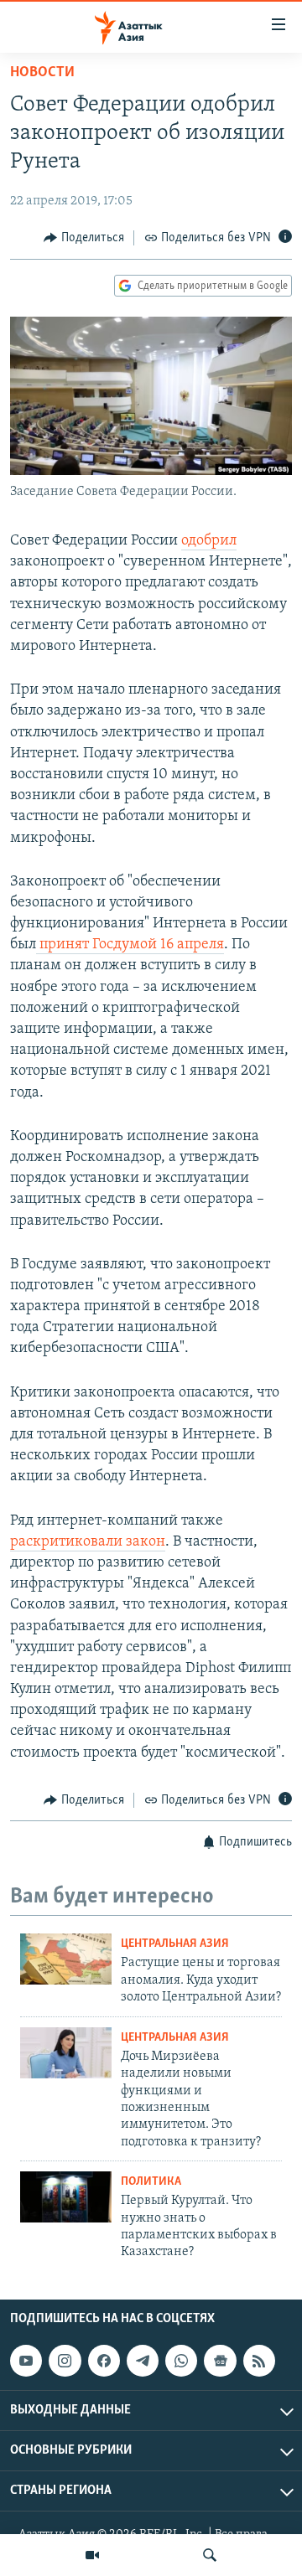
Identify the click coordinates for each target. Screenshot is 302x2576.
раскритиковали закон (88, 1542)
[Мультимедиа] (92, 2555)
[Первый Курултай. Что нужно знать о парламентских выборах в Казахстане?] (66, 2197)
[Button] (84, 238)
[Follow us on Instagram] (65, 2361)
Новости (42, 73)
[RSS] (259, 2361)
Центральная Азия (175, 1944)
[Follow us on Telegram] (143, 2361)
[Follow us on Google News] (220, 2361)
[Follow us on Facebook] (104, 2361)
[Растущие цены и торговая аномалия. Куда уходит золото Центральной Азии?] (66, 1959)
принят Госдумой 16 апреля (130, 945)
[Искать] (210, 2555)
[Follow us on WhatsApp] (181, 2361)
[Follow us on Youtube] (26, 2361)
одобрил (209, 541)
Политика (151, 2182)
